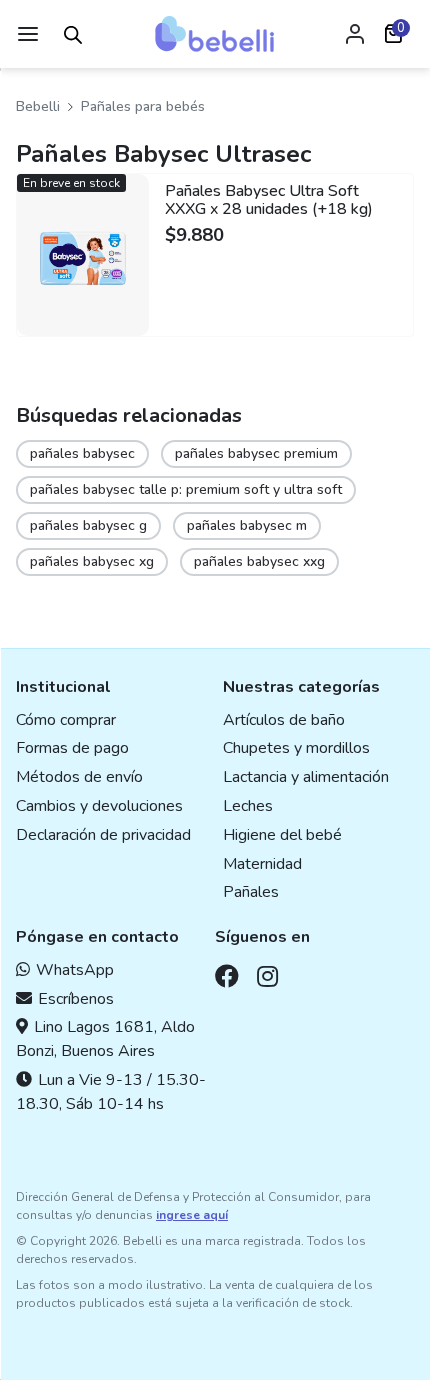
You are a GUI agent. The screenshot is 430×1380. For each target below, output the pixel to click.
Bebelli (38, 106)
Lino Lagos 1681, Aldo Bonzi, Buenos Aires (105, 1039)
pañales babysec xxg (259, 561)
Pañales (251, 892)
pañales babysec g (88, 525)
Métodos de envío (79, 777)
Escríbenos (76, 999)
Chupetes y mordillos (296, 748)
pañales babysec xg (92, 561)
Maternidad (262, 864)
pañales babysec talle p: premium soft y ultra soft (186, 489)
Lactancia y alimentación (306, 777)
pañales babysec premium (256, 453)
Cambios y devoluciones (99, 806)
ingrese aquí (192, 1215)
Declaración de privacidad (103, 835)
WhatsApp (75, 970)
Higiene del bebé (282, 835)
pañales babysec (82, 453)
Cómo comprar (66, 720)
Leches (248, 806)
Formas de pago (72, 748)
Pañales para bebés (143, 106)
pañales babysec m (247, 525)
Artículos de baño (284, 720)
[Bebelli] (215, 34)
